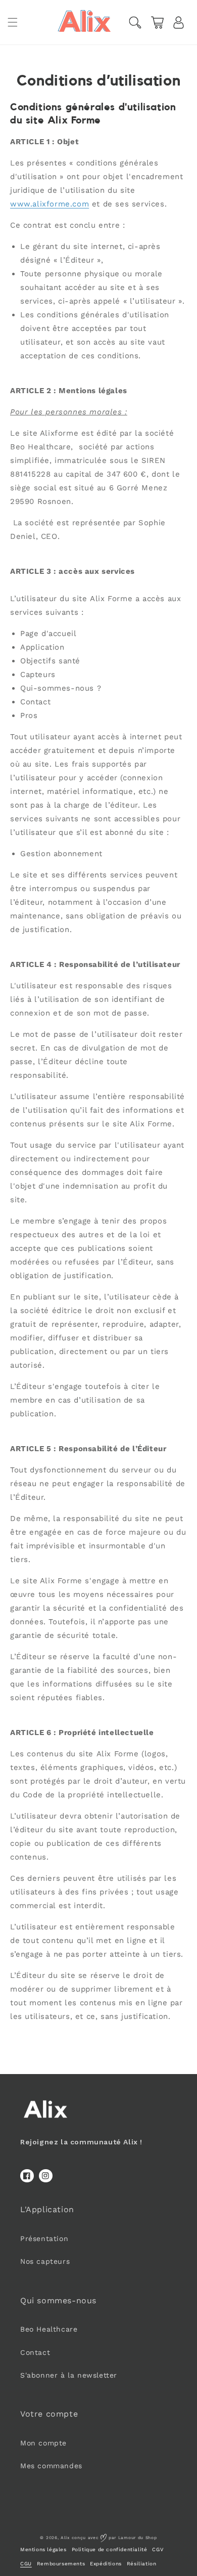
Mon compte (43, 2443)
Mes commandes (51, 2466)
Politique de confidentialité (110, 2549)
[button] (13, 22)
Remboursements (61, 2564)
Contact (35, 2352)
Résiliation (142, 2564)
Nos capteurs (45, 2261)
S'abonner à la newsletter (69, 2375)
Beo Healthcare (49, 2329)
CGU (26, 2564)
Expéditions (106, 2564)
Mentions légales (43, 2549)
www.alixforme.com (50, 204)
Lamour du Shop (138, 2538)
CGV (158, 2549)
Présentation (44, 2239)
